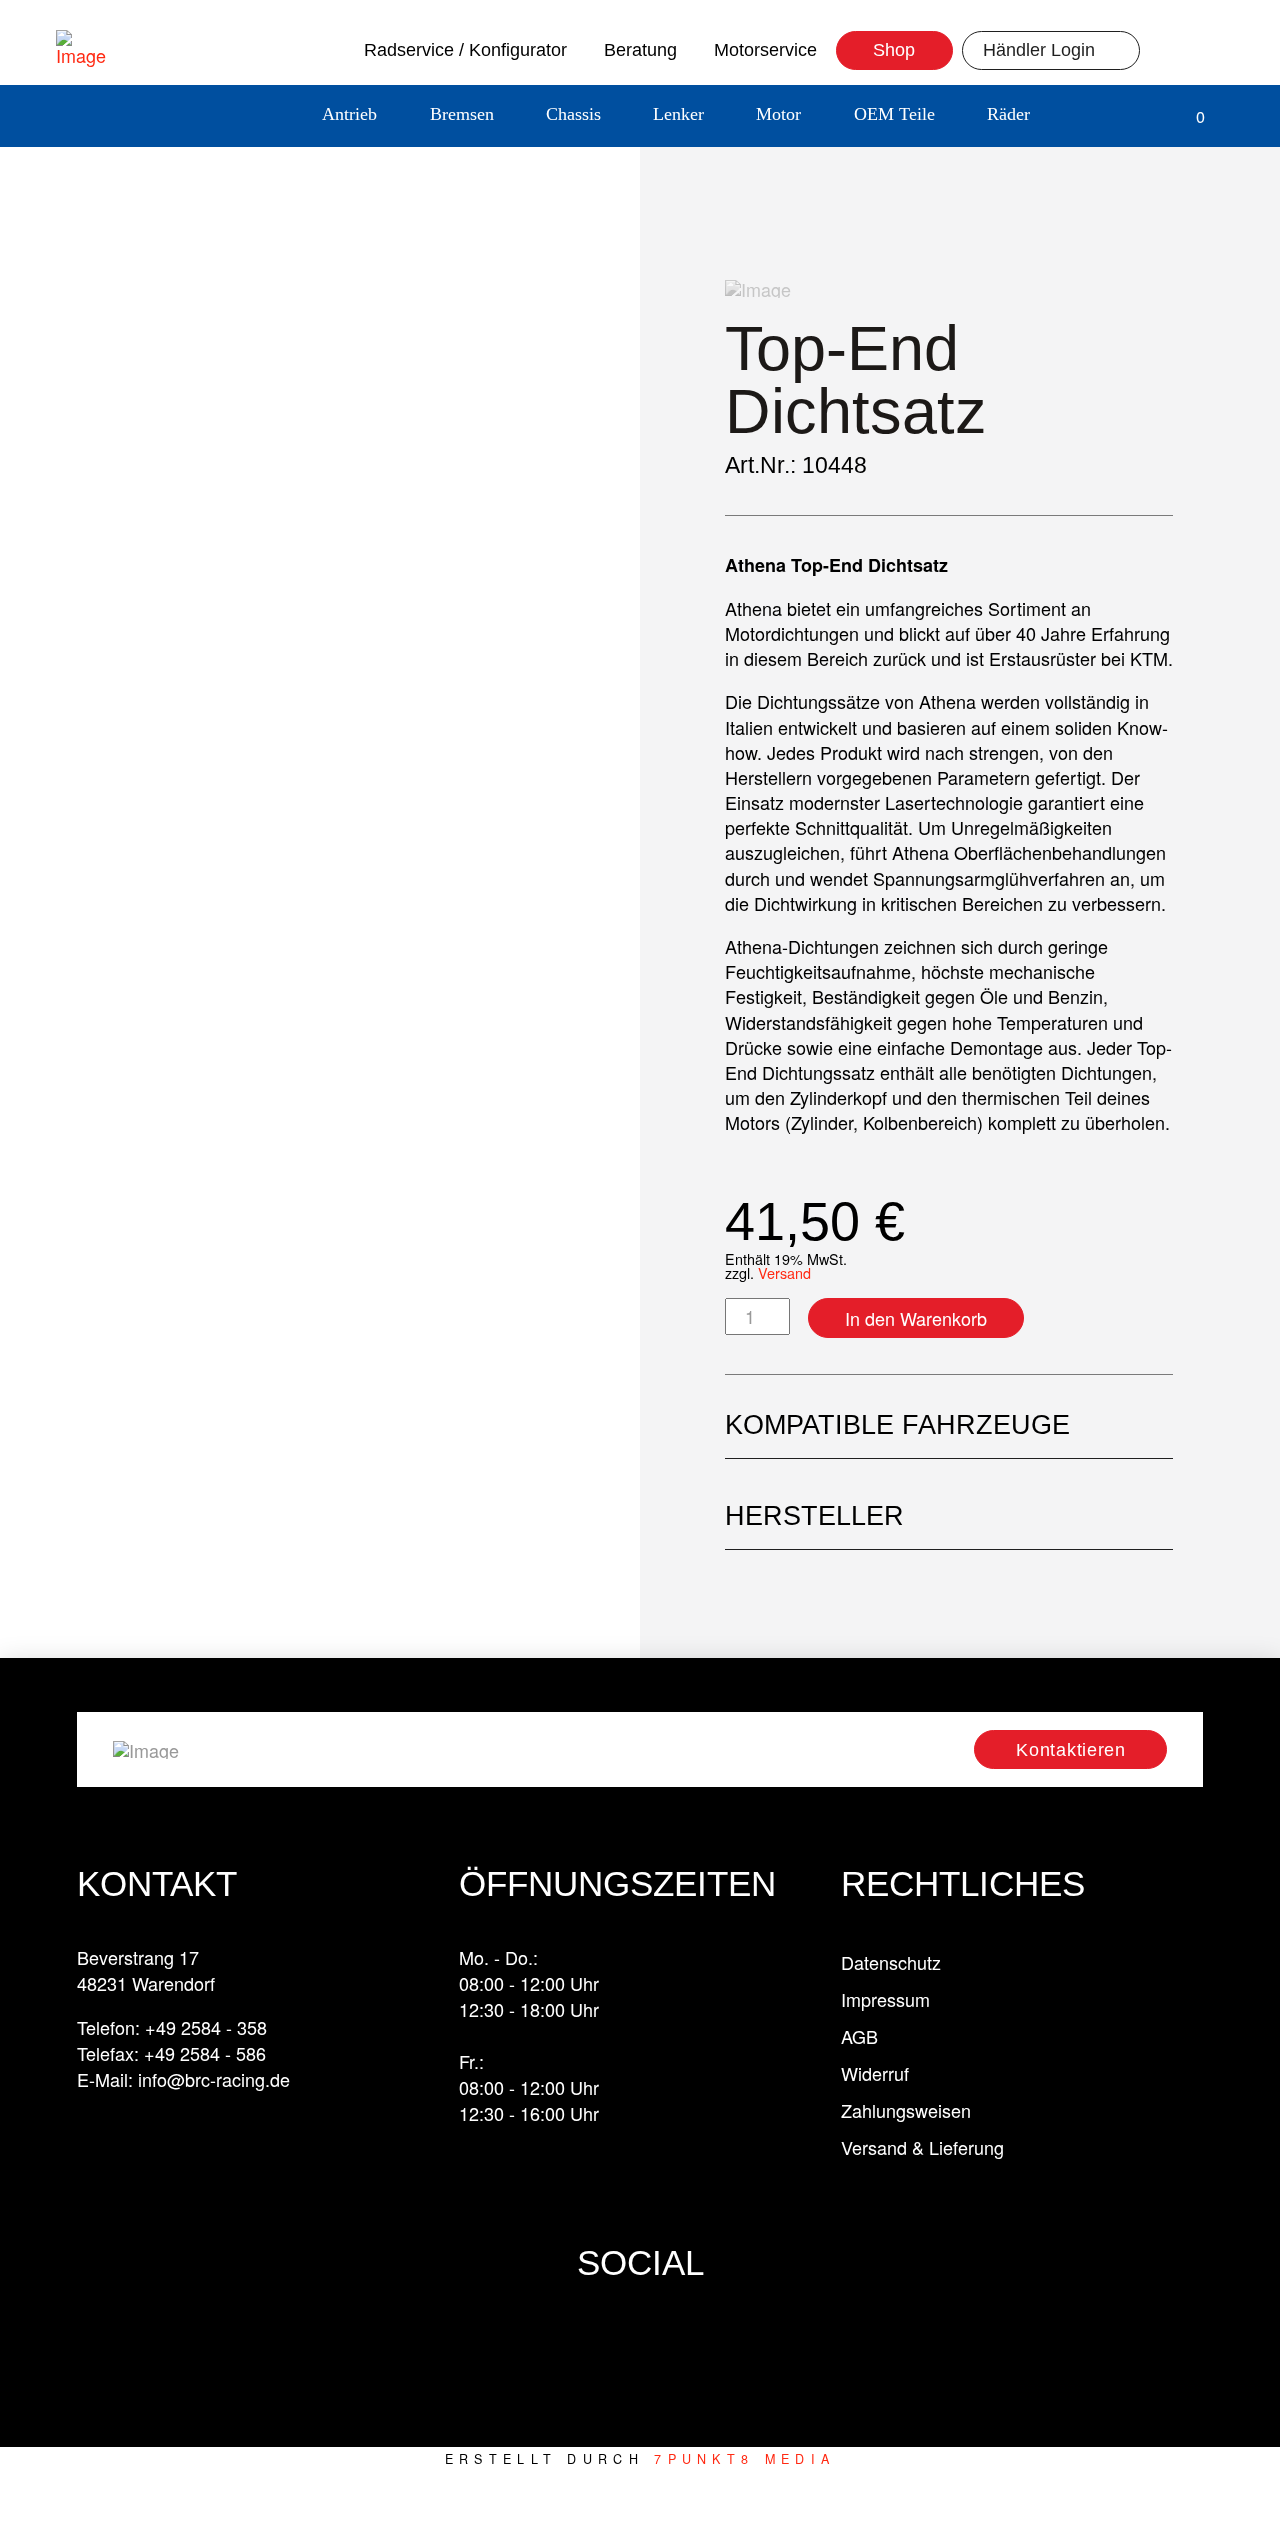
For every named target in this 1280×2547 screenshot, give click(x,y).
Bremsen (462, 114)
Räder (1008, 114)
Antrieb (349, 114)
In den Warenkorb (916, 1318)
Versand (784, 1272)
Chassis (573, 114)
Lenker (678, 114)
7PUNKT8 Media (744, 2459)
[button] (1088, 116)
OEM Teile (894, 114)
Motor (778, 114)
